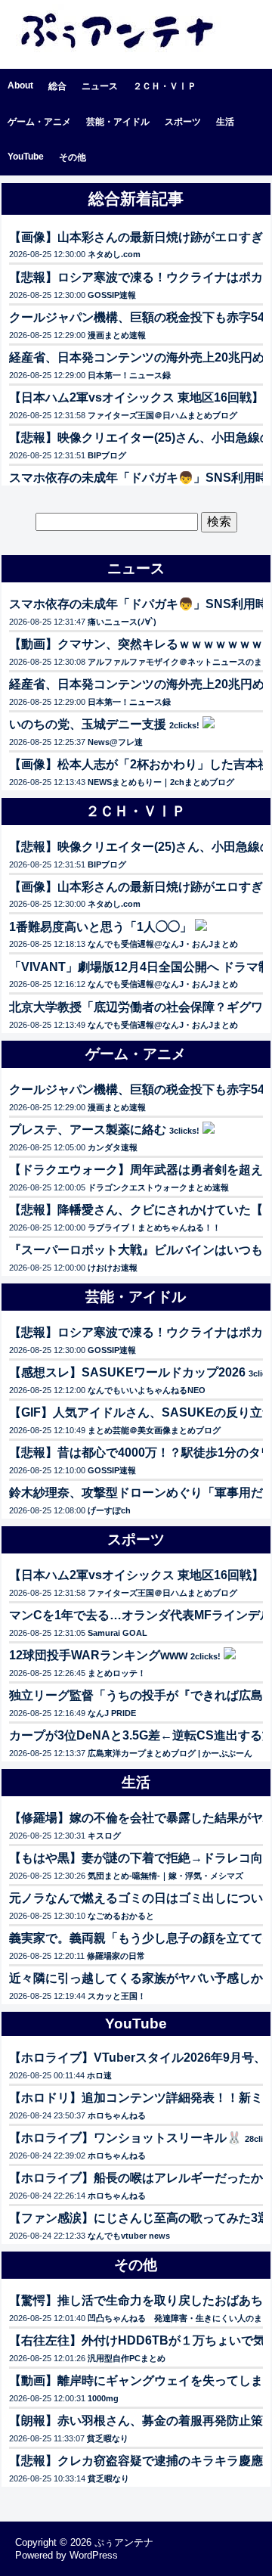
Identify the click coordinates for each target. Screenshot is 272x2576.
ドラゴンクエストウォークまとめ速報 (158, 1187)
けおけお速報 (113, 1268)
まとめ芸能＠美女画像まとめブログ (154, 1430)
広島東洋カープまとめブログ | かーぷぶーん (170, 1753)
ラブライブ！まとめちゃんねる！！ (154, 1227)
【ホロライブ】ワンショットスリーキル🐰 (125, 2138)
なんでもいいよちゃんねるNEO (147, 1390)
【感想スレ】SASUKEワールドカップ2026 (127, 1372)
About (20, 85)
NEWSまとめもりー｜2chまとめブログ (161, 782)
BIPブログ (107, 455)
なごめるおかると (121, 1916)
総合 (57, 86)
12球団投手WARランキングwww (98, 1655)
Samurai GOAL (117, 1633)
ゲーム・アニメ (39, 122)
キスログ (104, 1836)
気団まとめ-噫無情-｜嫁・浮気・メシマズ (165, 1876)
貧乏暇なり (108, 2438)
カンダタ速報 (113, 1147)
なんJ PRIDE (112, 1713)
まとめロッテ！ (117, 1673)
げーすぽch (109, 1510)
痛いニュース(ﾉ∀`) (122, 622)
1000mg (103, 2398)
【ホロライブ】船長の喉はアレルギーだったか (136, 2178)
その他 (73, 157)
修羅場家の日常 (116, 1956)
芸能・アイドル (118, 122)
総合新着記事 (136, 199)
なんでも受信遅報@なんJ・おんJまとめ (163, 944)
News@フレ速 (115, 742)
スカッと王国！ (117, 1996)
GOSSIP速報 (112, 295)
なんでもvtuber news (129, 2236)
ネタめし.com (114, 254)
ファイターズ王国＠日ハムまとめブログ (162, 415)
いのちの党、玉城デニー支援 (88, 724)
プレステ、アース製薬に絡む (88, 1130)
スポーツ (183, 122)
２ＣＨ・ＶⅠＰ (165, 86)
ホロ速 (99, 2075)
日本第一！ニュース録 (129, 375)
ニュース (100, 86)
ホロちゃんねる (117, 2115)
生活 (225, 122)
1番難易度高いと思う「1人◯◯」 (100, 927)
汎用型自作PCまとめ (127, 2358)
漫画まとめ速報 (117, 335)
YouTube (26, 157)
